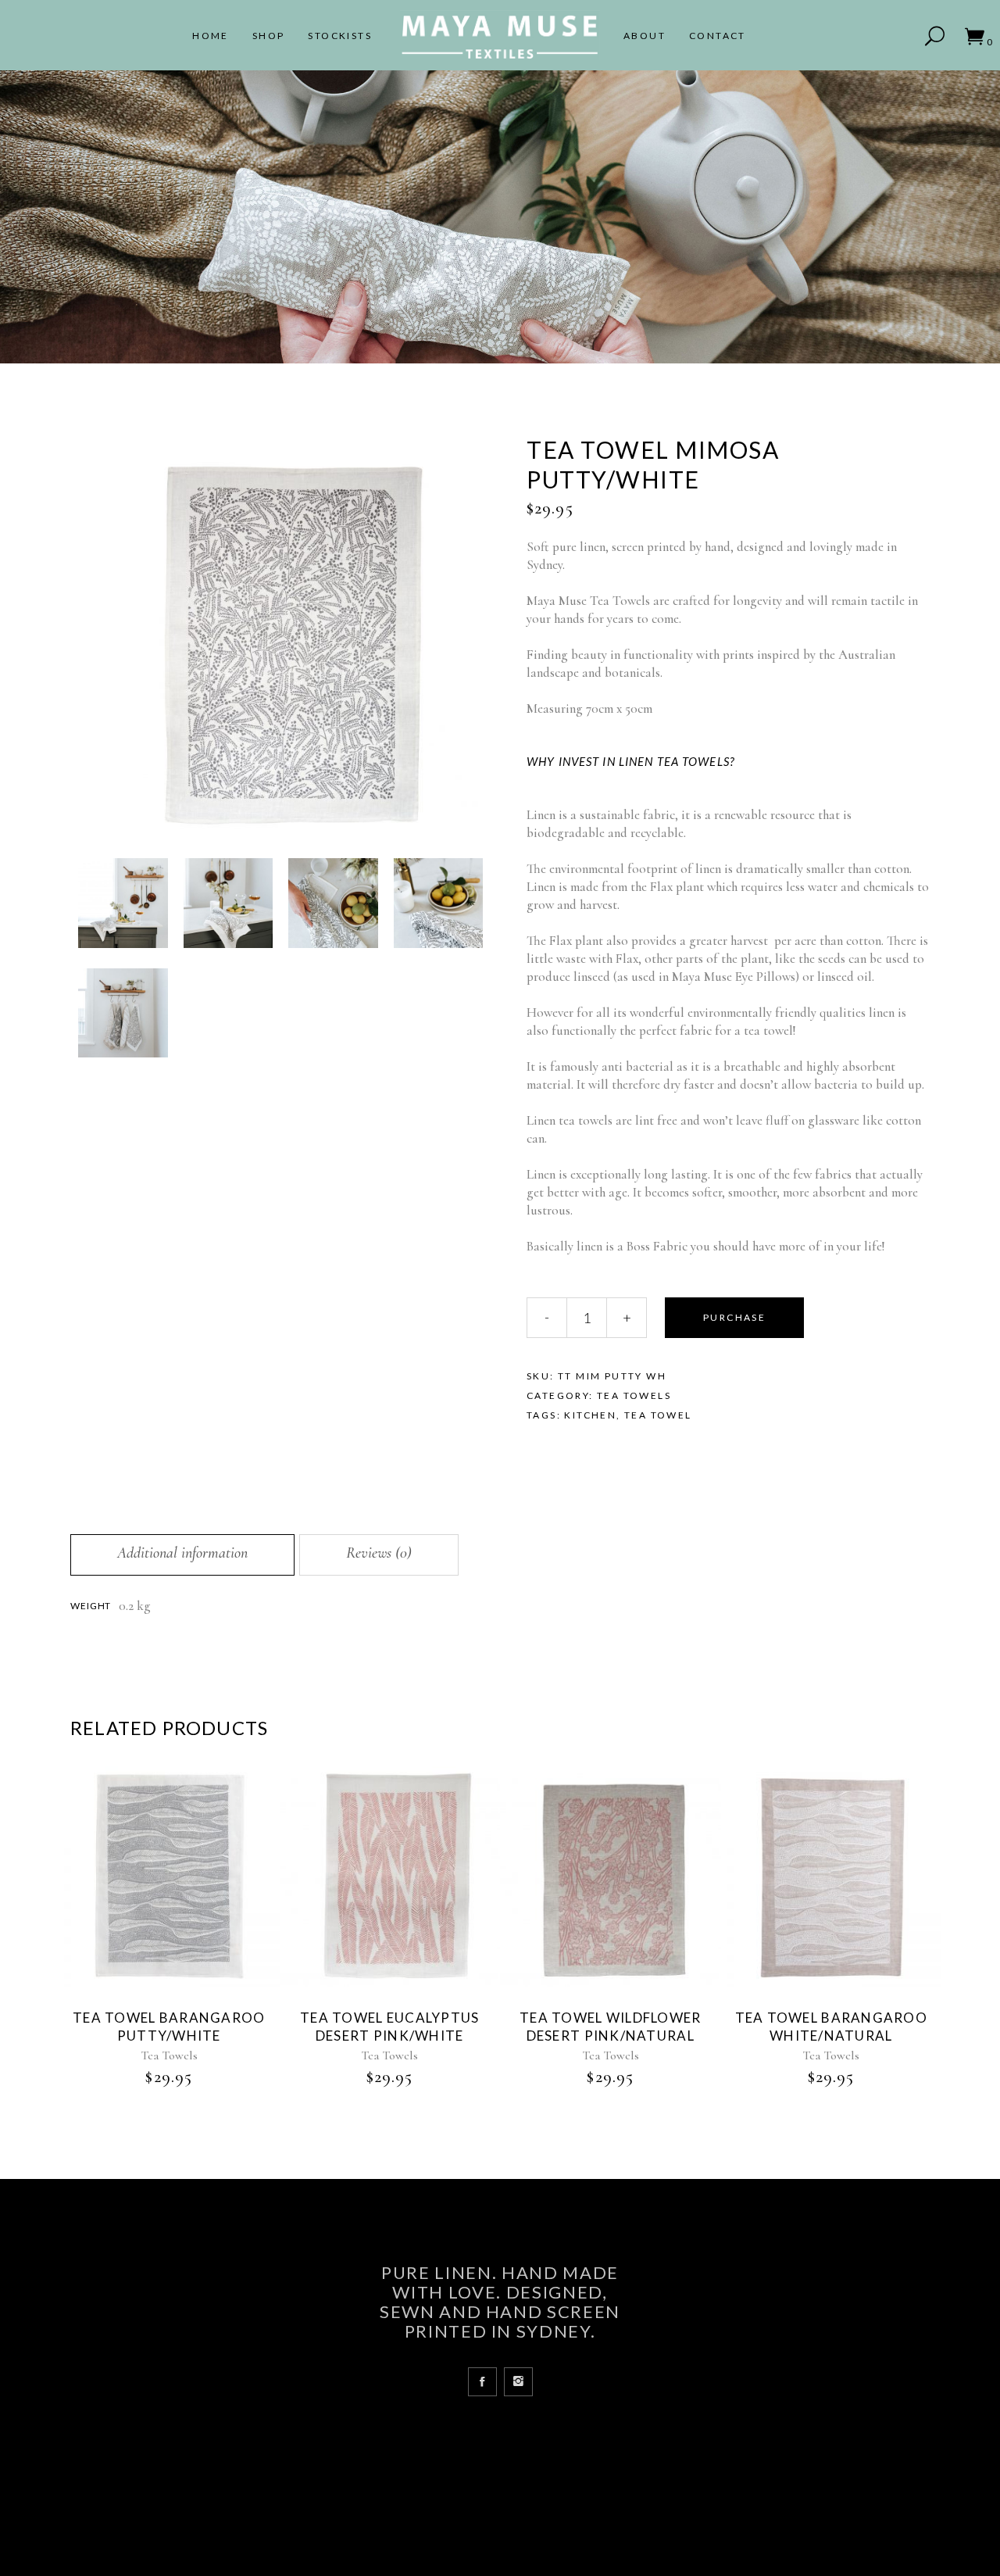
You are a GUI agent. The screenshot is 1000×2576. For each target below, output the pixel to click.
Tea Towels (634, 1395)
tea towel (658, 1415)
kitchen (590, 1415)
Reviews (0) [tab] (379, 1553)
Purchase (734, 1317)
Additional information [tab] (182, 1553)
